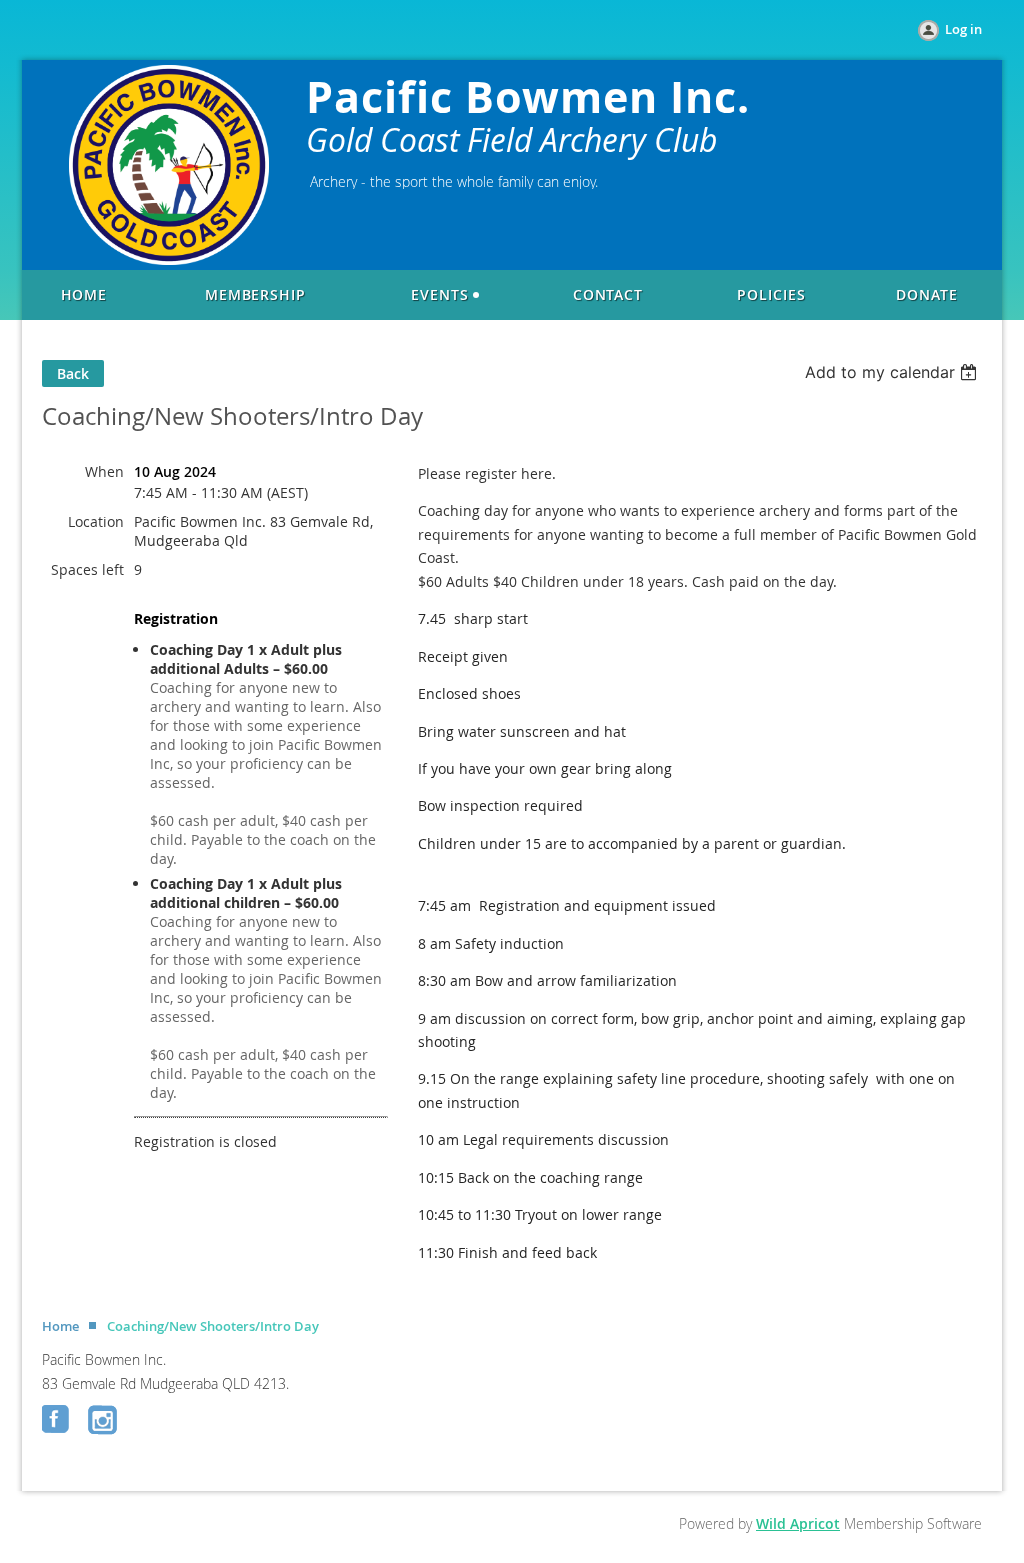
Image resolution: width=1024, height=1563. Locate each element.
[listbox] (893, 372)
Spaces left (87, 569)
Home (60, 1326)
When (104, 471)
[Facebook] (58, 1421)
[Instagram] (104, 1421)
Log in (963, 29)
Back (73, 373)
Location (96, 521)
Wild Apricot (798, 1523)
